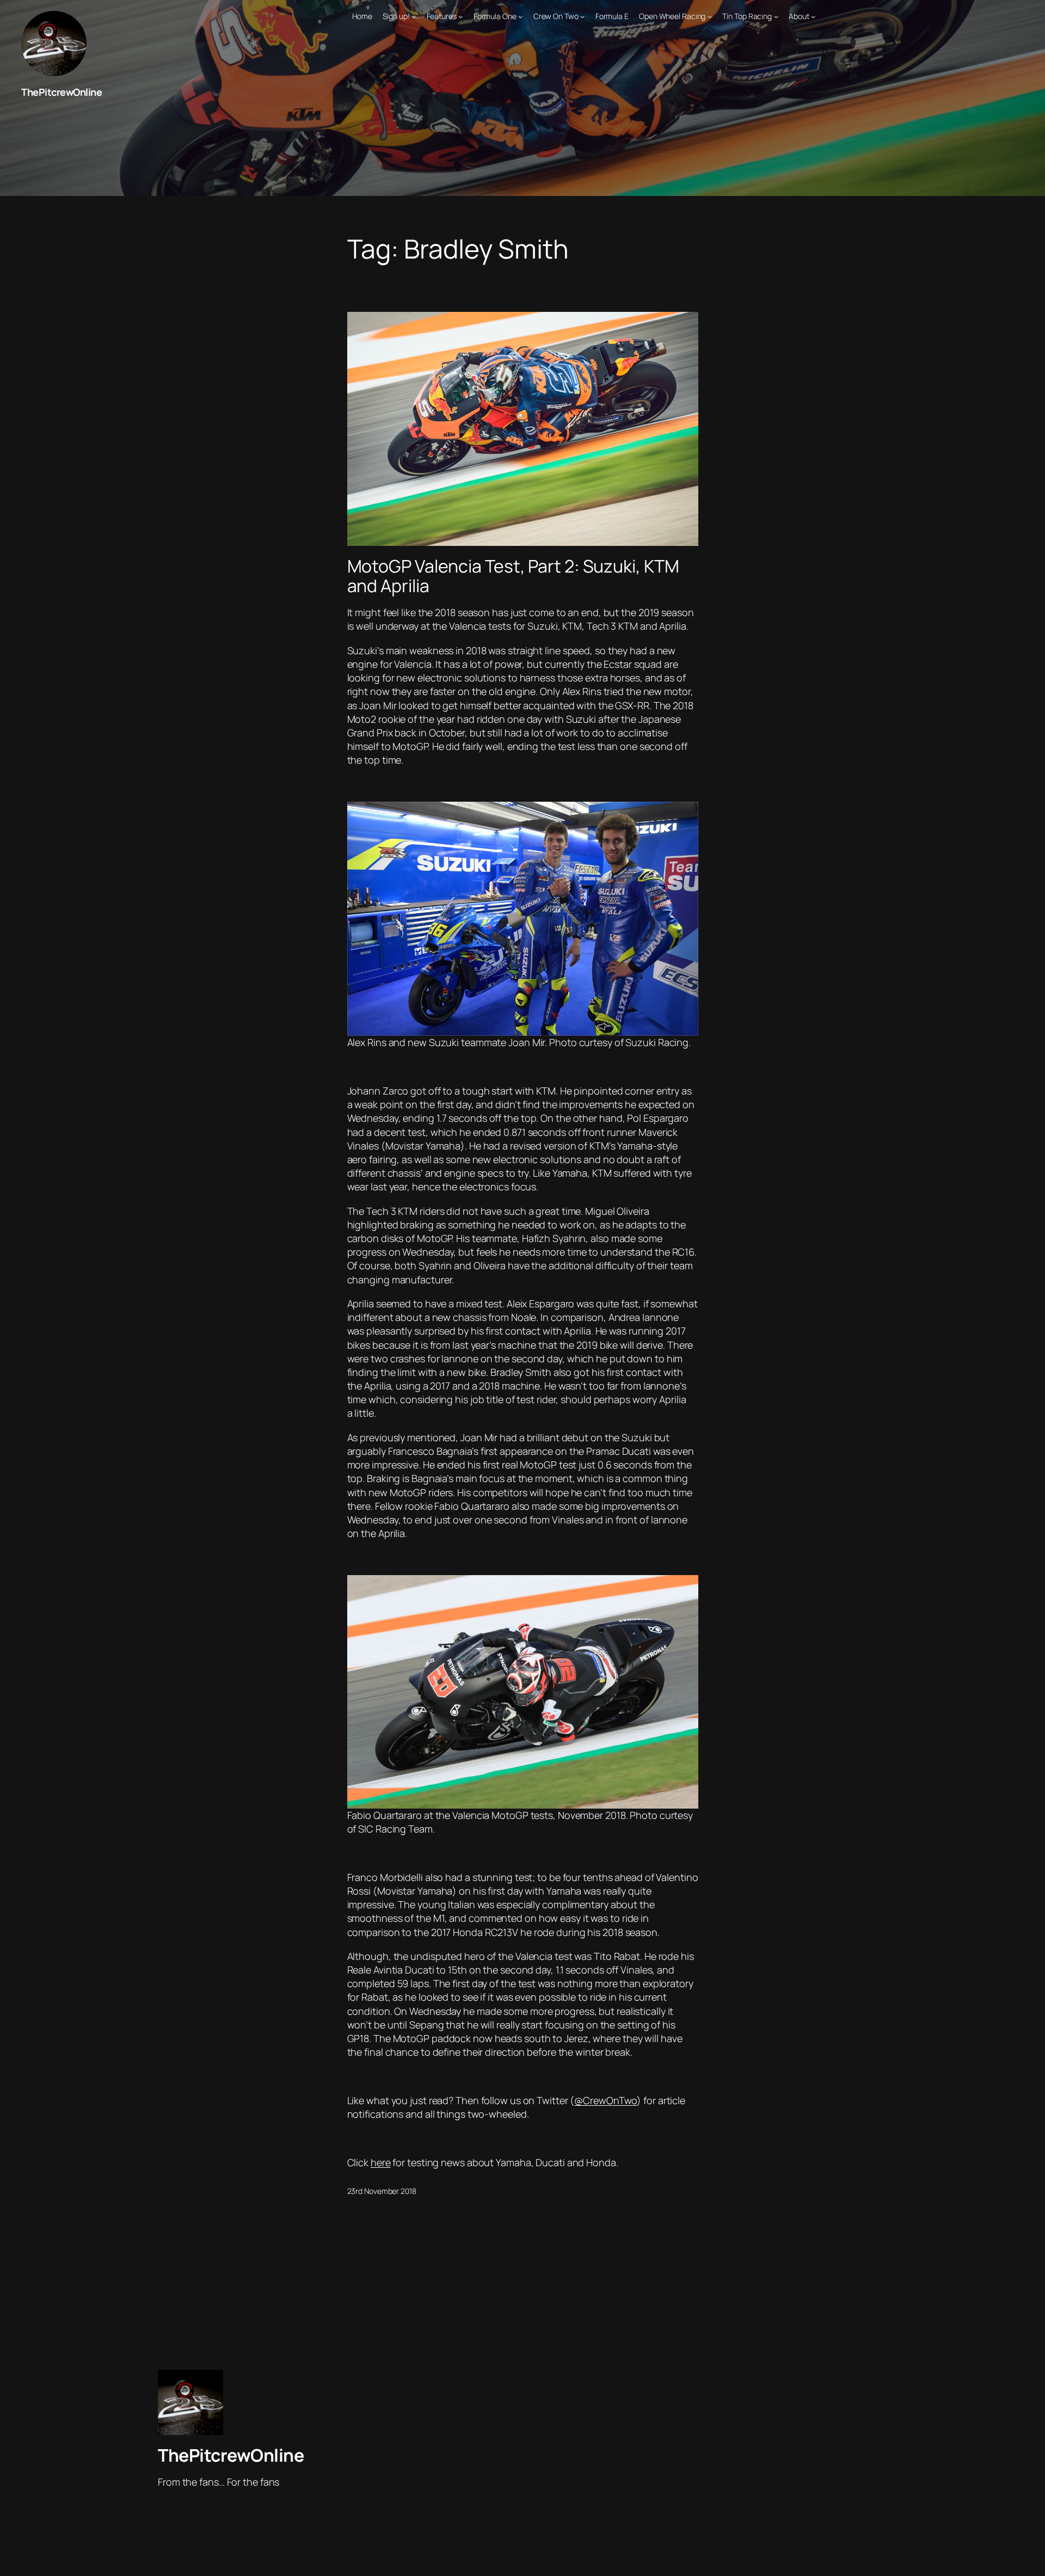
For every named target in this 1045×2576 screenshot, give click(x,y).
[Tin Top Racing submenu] (776, 16)
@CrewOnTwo (606, 2100)
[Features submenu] (460, 16)
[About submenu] (813, 16)
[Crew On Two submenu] (582, 16)
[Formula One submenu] (520, 16)
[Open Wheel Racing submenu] (710, 16)
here (381, 2162)
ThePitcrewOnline (62, 92)
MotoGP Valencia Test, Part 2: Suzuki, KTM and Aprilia (513, 576)
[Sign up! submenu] (414, 16)
